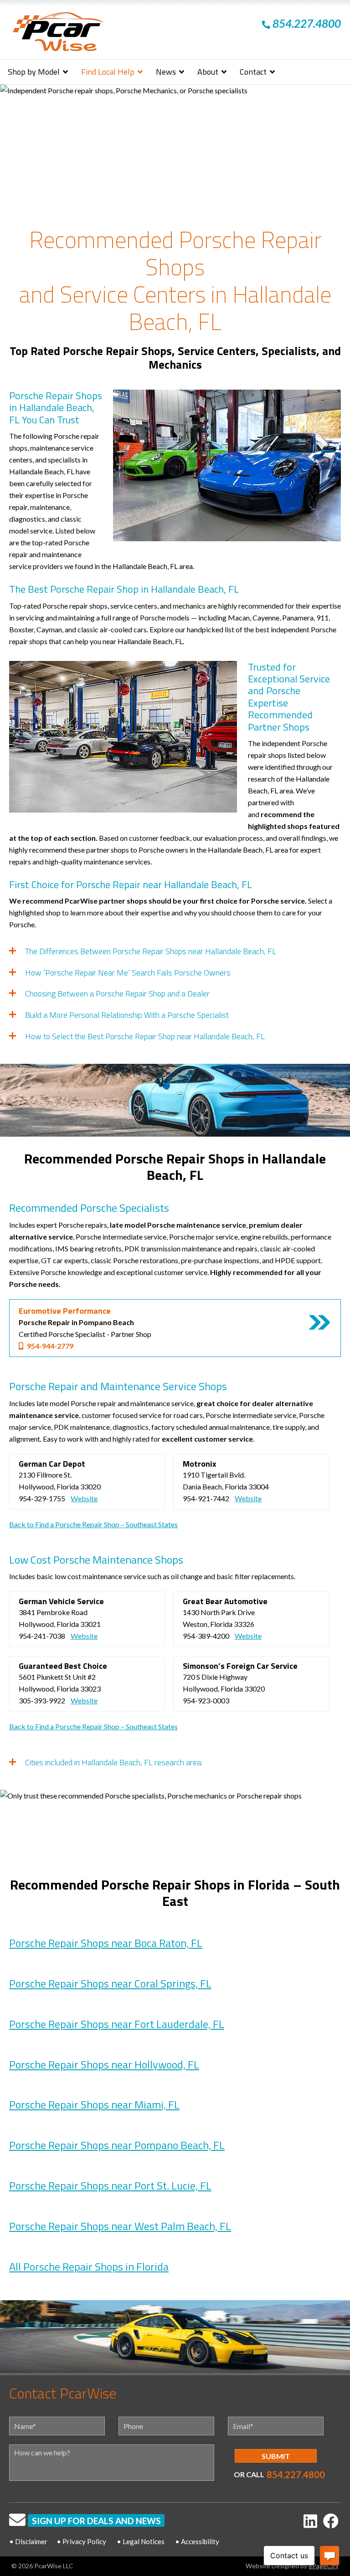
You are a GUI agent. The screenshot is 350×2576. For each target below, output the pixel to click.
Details (319, 1322)
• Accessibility (197, 2541)
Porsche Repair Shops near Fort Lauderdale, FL (117, 2024)
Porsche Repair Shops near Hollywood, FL (104, 2064)
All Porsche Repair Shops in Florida (89, 2266)
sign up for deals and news (96, 2521)
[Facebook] (331, 2521)
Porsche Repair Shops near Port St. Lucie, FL (110, 2185)
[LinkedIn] (310, 2521)
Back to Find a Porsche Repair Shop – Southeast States (93, 1524)
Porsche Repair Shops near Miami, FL (94, 2104)
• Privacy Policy (81, 2541)
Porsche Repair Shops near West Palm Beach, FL (120, 2226)
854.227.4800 (296, 2474)
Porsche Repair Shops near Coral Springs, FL (110, 1983)
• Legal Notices (141, 2541)
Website (84, 1498)
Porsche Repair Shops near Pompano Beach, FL (117, 2145)
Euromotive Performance (65, 1311)
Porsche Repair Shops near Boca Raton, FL (106, 1943)
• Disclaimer (28, 2541)
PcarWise (58, 33)
